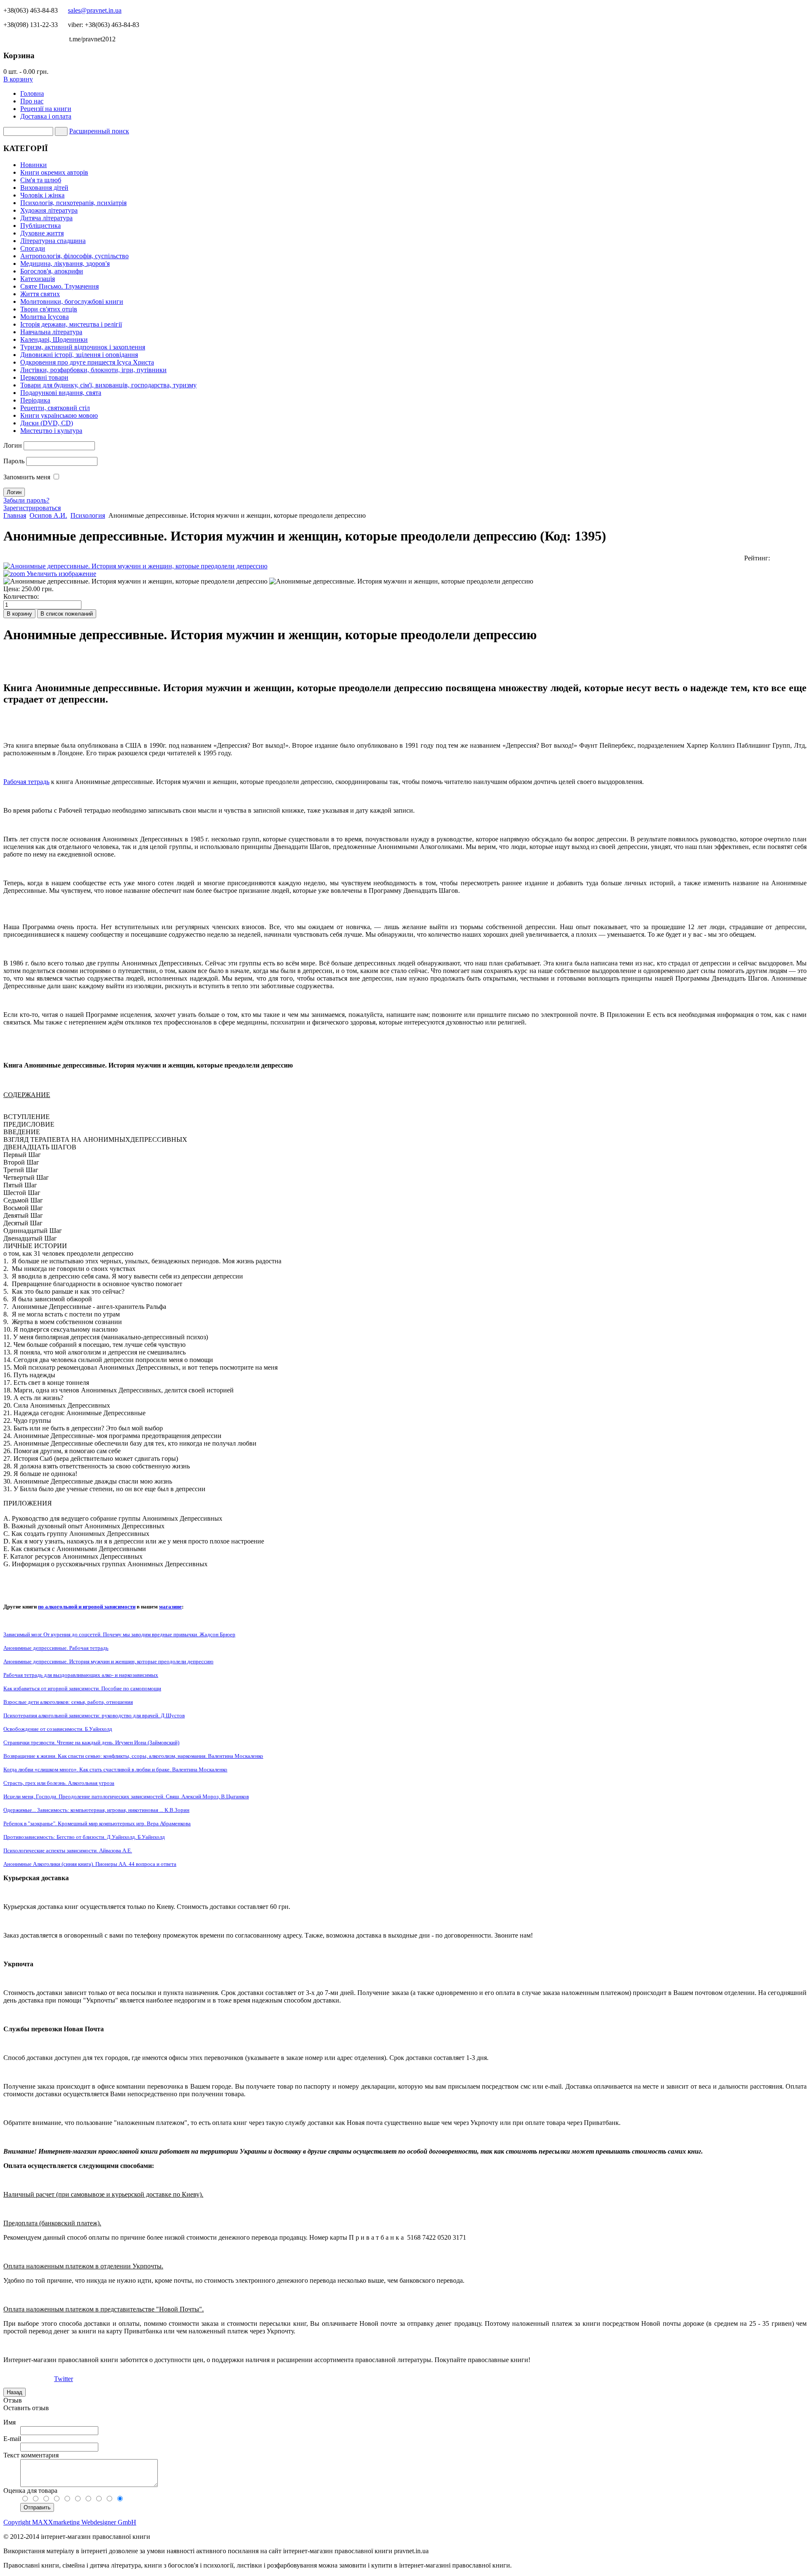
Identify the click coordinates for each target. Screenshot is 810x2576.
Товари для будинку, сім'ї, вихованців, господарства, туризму (108, 385)
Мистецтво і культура (51, 431)
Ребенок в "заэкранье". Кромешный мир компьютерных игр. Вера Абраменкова (97, 1823)
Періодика (35, 400)
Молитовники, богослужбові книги (72, 301)
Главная (15, 515)
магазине (170, 1607)
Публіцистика (40, 226)
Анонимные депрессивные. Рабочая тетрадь (56, 1648)
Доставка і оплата (46, 116)
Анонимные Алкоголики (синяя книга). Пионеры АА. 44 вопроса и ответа (90, 1864)
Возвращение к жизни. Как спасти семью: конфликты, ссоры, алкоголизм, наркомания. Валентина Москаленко (133, 1756)
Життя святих (40, 294)
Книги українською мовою (59, 415)
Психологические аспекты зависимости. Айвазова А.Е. (68, 1850)
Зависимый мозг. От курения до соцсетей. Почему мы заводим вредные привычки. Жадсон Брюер (119, 1634)
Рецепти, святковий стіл (55, 408)
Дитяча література (46, 218)
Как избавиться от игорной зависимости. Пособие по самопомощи (82, 1688)
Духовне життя (42, 233)
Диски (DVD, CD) (47, 423)
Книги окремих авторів (54, 172)
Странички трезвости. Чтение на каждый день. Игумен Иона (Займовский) (91, 1742)
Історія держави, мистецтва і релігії (71, 324)
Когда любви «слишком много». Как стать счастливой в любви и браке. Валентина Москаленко (115, 1769)
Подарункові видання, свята (61, 393)
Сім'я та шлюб (41, 180)
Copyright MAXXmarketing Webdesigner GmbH (70, 2522)
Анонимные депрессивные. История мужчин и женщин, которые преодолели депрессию (108, 1661)
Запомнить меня (27, 477)
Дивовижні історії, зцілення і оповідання (79, 355)
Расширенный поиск (99, 131)
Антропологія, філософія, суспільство (74, 256)
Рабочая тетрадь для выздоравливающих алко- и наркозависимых (81, 1675)
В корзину (18, 79)
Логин (13, 445)
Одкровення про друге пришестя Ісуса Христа (87, 362)
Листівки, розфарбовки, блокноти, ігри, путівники (93, 370)
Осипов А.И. (48, 515)
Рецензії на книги (46, 109)
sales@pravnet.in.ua (95, 10)
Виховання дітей (44, 188)
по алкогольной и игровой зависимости (87, 1607)
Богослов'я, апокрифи (52, 271)
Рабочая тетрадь (26, 782)
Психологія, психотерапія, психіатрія (73, 203)
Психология (88, 515)
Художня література (49, 210)
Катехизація (38, 279)
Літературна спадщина (53, 241)
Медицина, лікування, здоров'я (65, 264)
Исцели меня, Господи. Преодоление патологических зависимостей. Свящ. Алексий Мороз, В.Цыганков (126, 1796)
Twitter (63, 2379)
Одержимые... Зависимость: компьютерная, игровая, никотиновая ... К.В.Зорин (96, 1810)
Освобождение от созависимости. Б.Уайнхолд (58, 1729)
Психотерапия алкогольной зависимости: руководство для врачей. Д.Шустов (94, 1715)
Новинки (34, 165)
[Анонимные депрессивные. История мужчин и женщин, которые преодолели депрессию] (135, 581)
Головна (32, 93)
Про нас (32, 101)
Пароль (14, 461)
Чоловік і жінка (42, 195)
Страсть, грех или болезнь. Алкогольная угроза (59, 1783)
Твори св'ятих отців (49, 309)
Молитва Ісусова (45, 317)
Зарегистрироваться (32, 508)
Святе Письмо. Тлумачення (59, 286)
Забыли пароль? (26, 500)
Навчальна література (51, 332)
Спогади (33, 248)
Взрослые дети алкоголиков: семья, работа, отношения (68, 1702)
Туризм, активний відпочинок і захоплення (83, 347)
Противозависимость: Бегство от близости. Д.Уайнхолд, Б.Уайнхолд (84, 1837)
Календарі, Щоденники (54, 339)
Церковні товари (44, 377)
